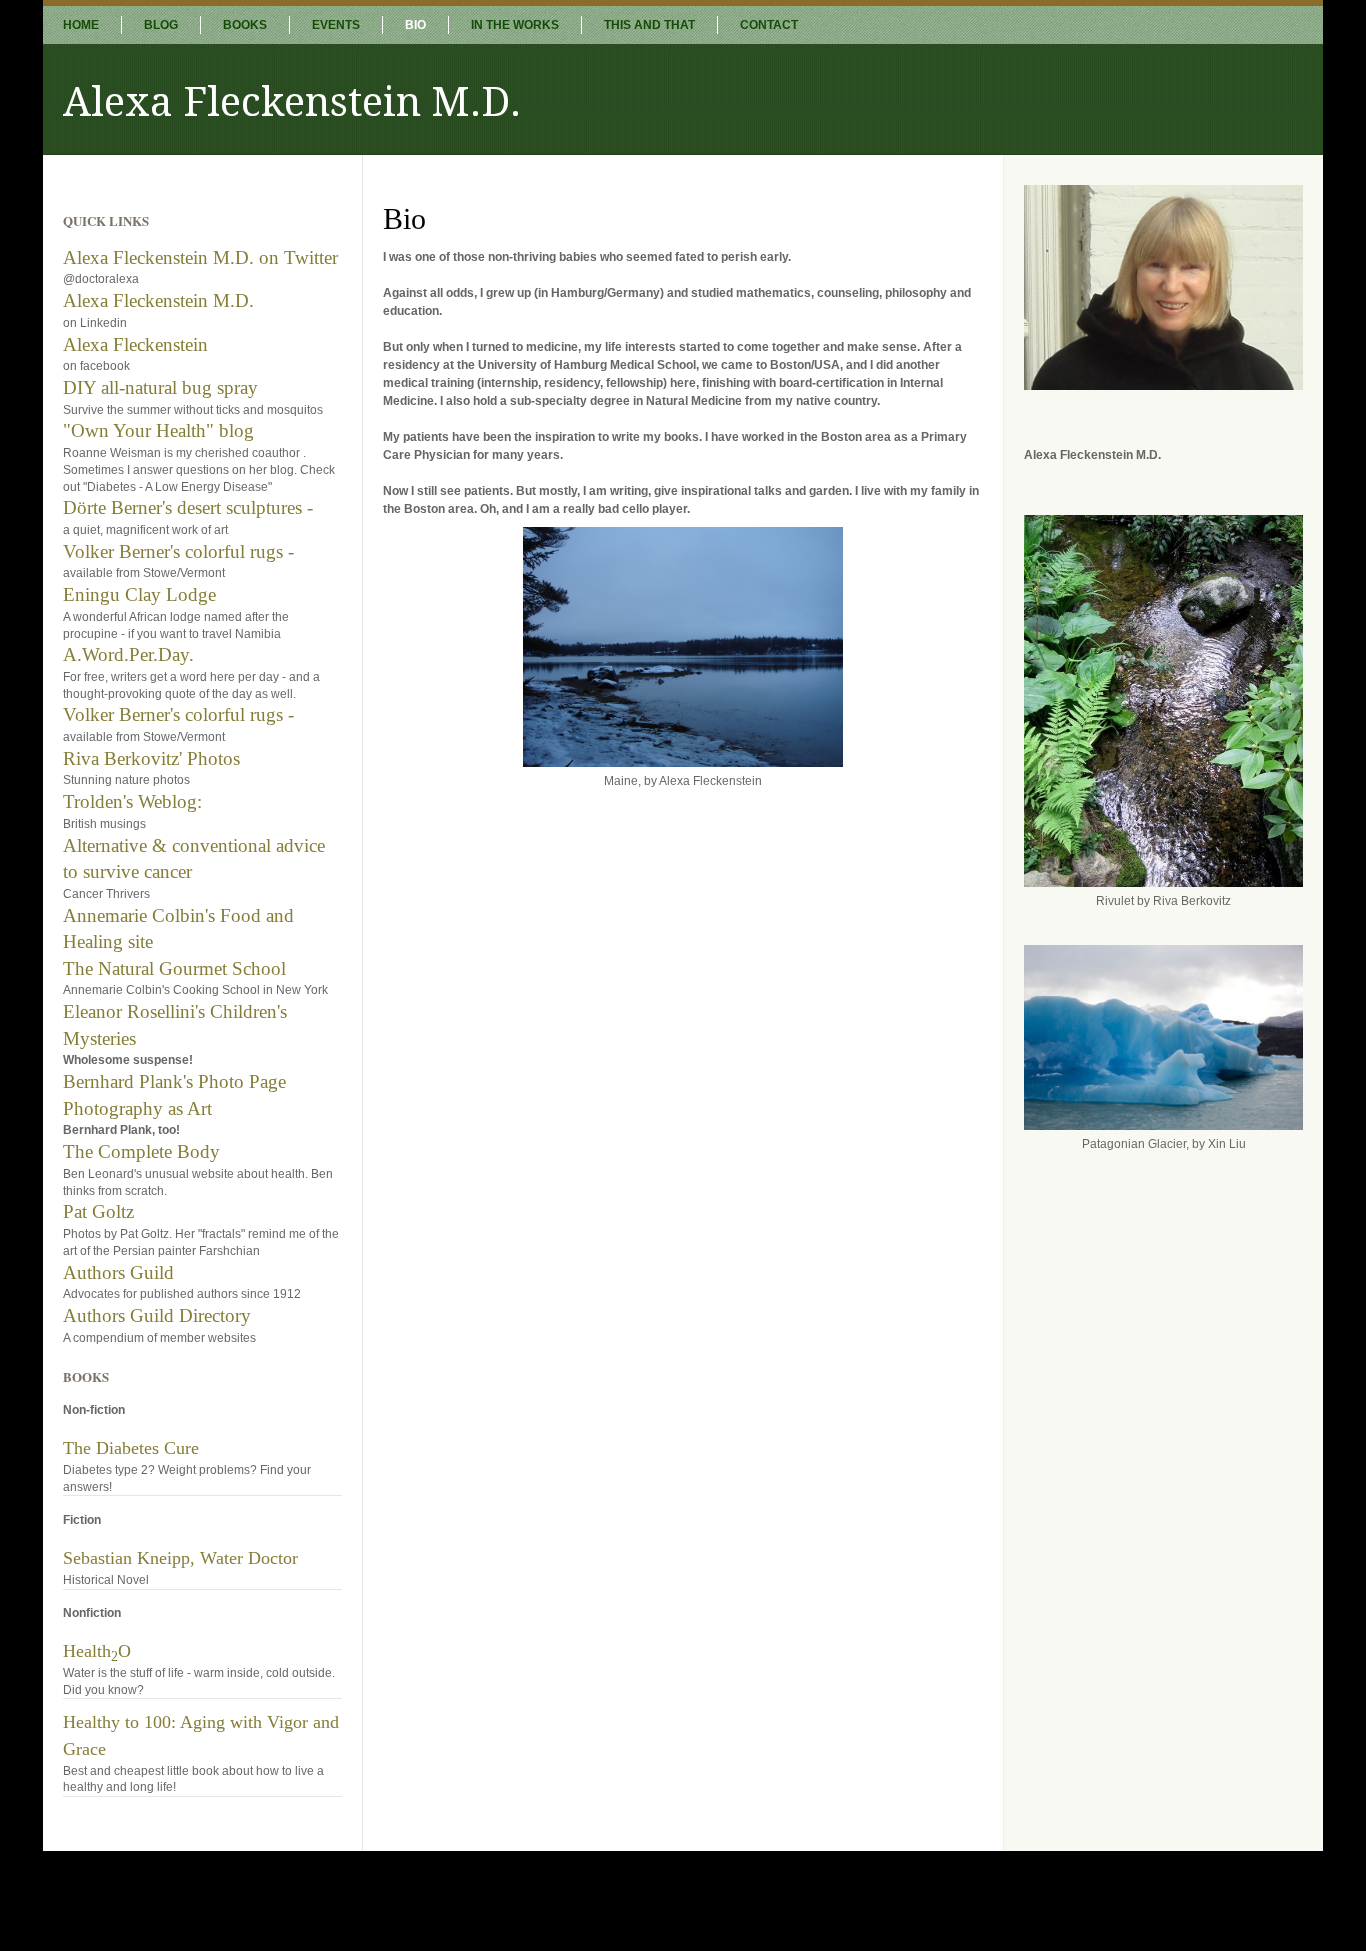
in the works (515, 25)
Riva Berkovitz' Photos (151, 758)
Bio (415, 25)
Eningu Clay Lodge (139, 594)
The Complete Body (141, 1151)
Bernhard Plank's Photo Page (174, 1081)
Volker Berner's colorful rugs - (178, 551)
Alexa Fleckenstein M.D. (158, 300)
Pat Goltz (98, 1211)
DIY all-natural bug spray (160, 387)
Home (81, 25)
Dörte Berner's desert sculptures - (188, 507)
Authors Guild (118, 1272)
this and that (649, 25)
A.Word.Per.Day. (128, 654)
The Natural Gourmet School (174, 968)
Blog (161, 25)
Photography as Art (137, 1108)
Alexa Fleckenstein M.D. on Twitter (200, 257)
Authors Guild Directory (157, 1315)
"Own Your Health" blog (158, 430)
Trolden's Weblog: (132, 801)
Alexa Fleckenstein (135, 344)
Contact (769, 25)
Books (245, 25)
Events (336, 25)
